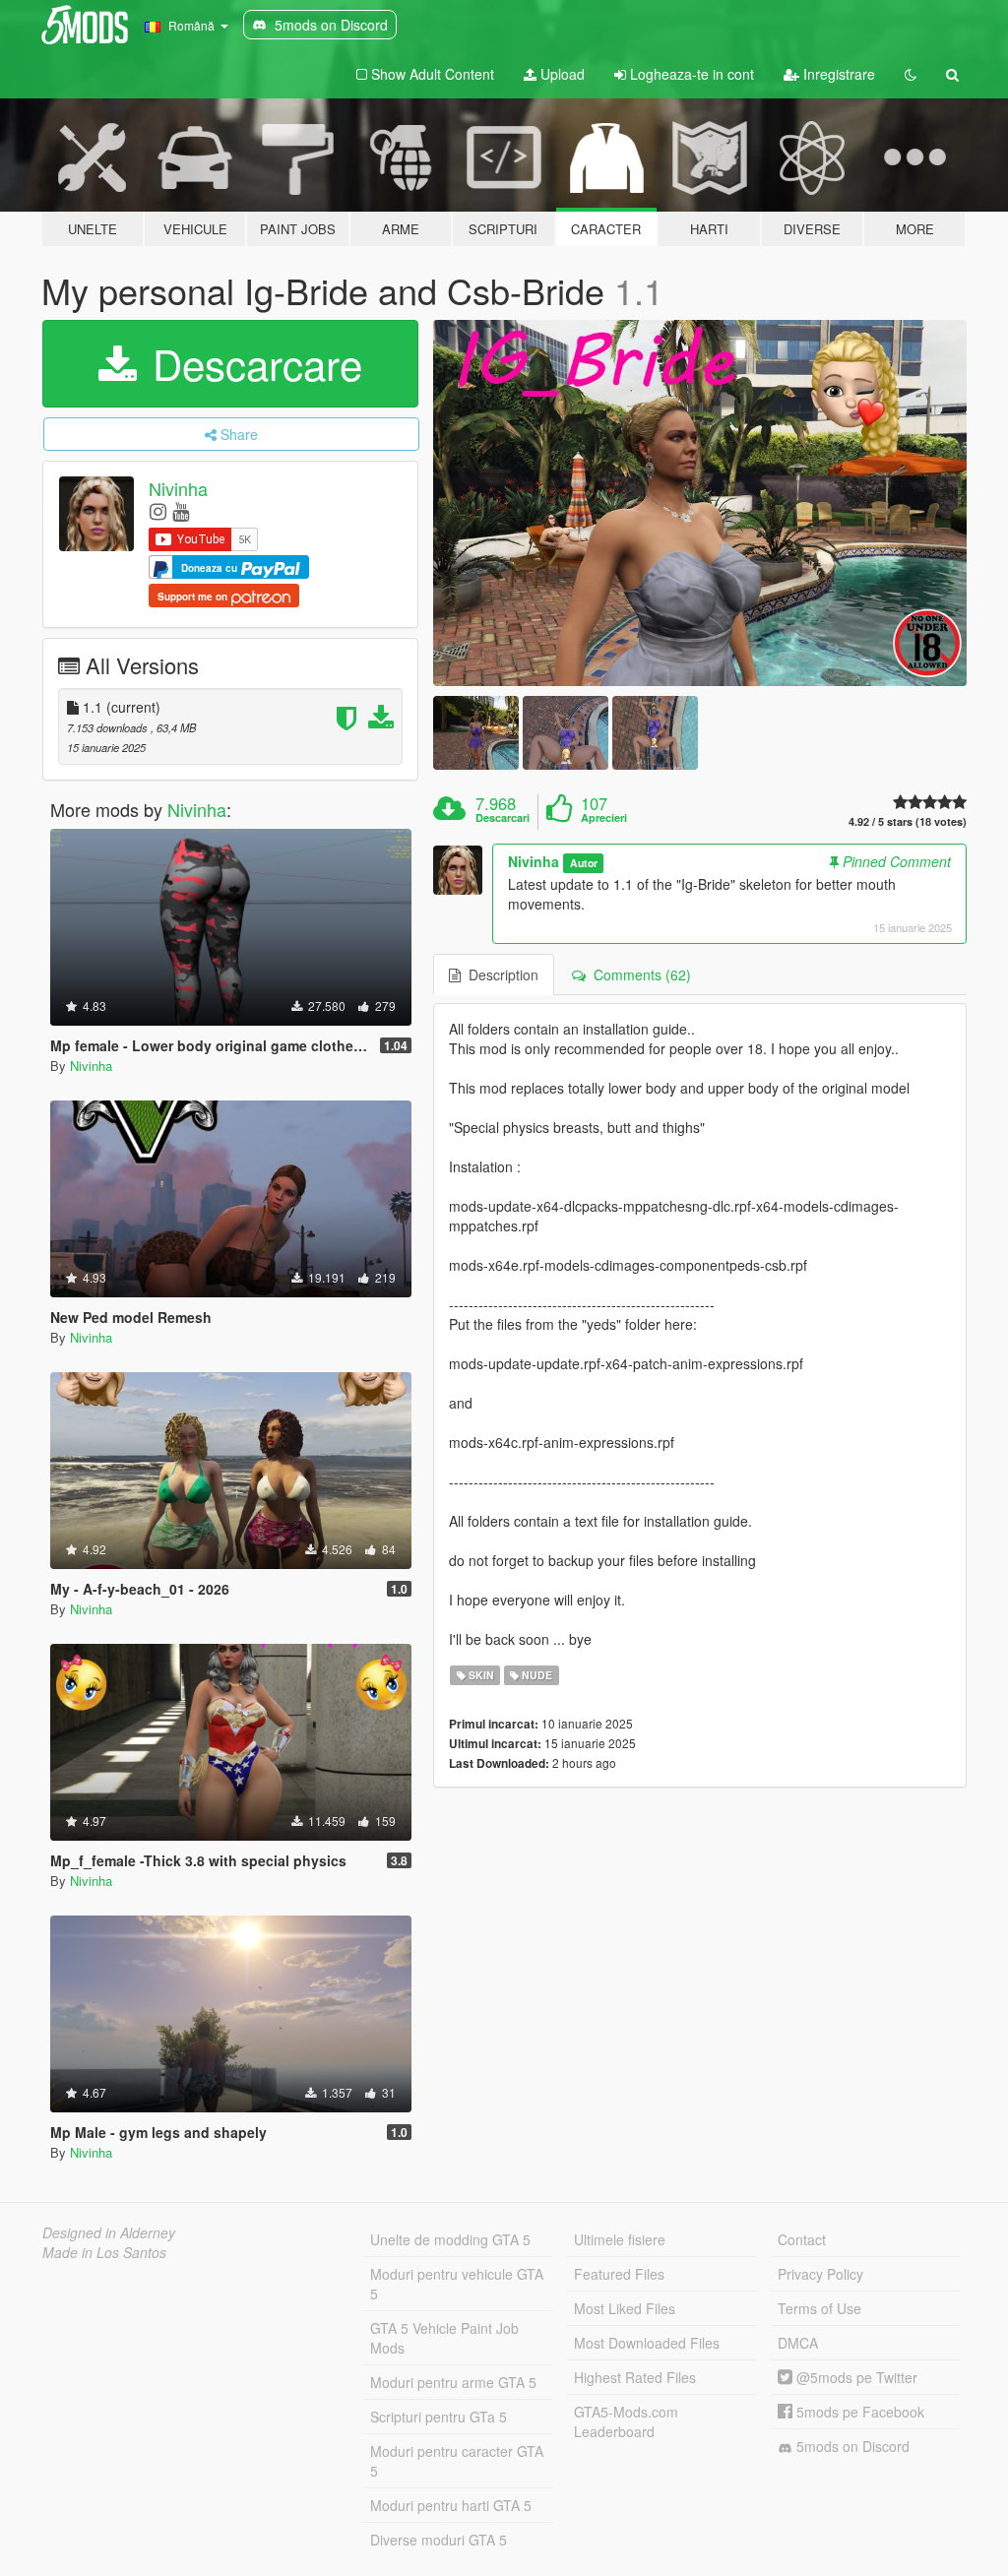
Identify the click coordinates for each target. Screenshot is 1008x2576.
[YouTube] (181, 510)
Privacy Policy (820, 2274)
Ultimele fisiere (620, 2239)
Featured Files (619, 2274)
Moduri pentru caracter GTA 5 (457, 2461)
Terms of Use (819, 2308)
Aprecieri (604, 818)
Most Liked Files (625, 2308)
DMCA (798, 2343)
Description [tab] (500, 974)
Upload (561, 74)
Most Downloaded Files (647, 2343)
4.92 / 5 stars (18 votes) (908, 821)
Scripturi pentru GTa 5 (439, 2417)
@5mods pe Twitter (855, 2377)
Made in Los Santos (104, 2252)
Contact (802, 2239)
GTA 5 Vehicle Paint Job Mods (444, 2338)
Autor (584, 863)
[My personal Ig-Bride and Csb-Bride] (700, 503)
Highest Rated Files (635, 2377)
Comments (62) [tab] (638, 974)
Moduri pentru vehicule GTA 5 (457, 2284)
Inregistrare (837, 74)
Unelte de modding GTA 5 (450, 2239)
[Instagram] (158, 510)
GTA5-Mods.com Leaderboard (626, 2421)
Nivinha (178, 488)
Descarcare (252, 363)
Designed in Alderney (109, 2232)
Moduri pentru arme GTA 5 (453, 2382)
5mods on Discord (851, 2446)
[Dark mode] (911, 74)
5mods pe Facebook (858, 2412)
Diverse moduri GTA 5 (439, 2540)
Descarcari (503, 818)
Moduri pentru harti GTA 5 (451, 2505)
